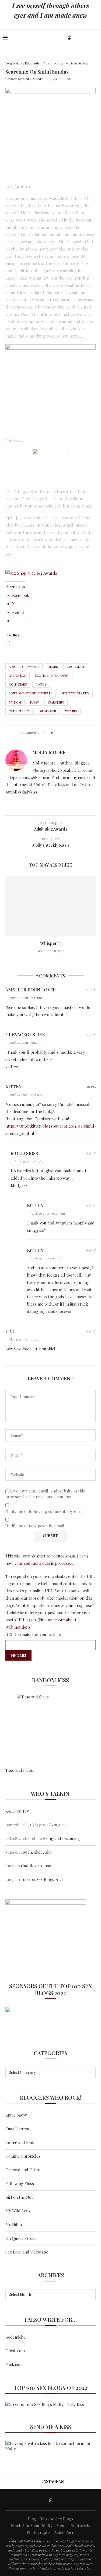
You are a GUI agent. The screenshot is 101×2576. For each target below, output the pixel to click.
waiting (71, 711)
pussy (34, 702)
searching (56, 702)
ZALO (11, 1811)
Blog (32, 2519)
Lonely (41, 684)
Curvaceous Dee (25, 1035)
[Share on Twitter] (67, 732)
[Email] (82, 37)
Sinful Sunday (20, 711)
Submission (48, 711)
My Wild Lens (18, 2211)
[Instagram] (63, 37)
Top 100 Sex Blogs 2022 (42, 1879)
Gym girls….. (60, 1825)
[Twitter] (57, 37)
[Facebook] (52, 37)
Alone (53, 667)
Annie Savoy (16, 2115)
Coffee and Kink (20, 2142)
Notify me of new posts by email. (35, 1526)
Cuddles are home (38, 1866)
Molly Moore (33, 79)
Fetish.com (15, 2351)
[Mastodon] (69, 37)
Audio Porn (64, 2532)
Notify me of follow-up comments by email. (45, 1511)
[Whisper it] (50, 906)
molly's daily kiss (75, 693)
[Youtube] (76, 37)
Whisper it (50, 943)
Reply (91, 990)
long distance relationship (31, 693)
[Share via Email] (82, 732)
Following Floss (20, 2183)
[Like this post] (56, 732)
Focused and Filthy (23, 2170)
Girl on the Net (19, 2197)
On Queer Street (21, 2238)
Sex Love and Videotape (27, 2252)
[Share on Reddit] (77, 732)
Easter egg (18, 675)
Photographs (39, 2532)
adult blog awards (24, 667)
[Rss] (87, 37)
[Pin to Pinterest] (72, 732)
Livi (10, 1331)
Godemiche (15, 2337)
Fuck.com (14, 2364)
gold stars (18, 684)
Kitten (14, 1087)
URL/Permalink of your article (33, 1634)
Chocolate (76, 667)
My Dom (15, 702)
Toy (26, 1811)
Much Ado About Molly (32, 2526)
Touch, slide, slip (36, 1852)
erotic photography (52, 675)
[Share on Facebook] (62, 732)
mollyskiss (24, 1153)
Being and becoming (62, 1838)
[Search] (96, 37)
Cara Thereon (18, 2129)
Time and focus (19, 1770)
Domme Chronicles (23, 2156)
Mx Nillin (14, 2224)
